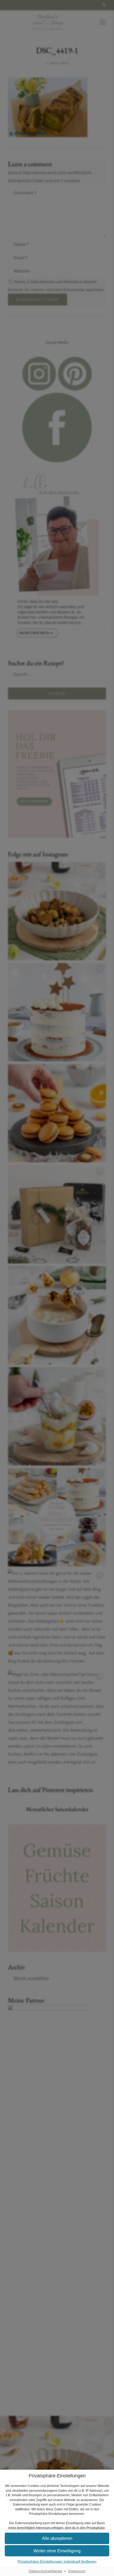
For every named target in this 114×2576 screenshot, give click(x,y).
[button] (57, 2538)
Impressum (77, 2571)
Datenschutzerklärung (45, 2571)
